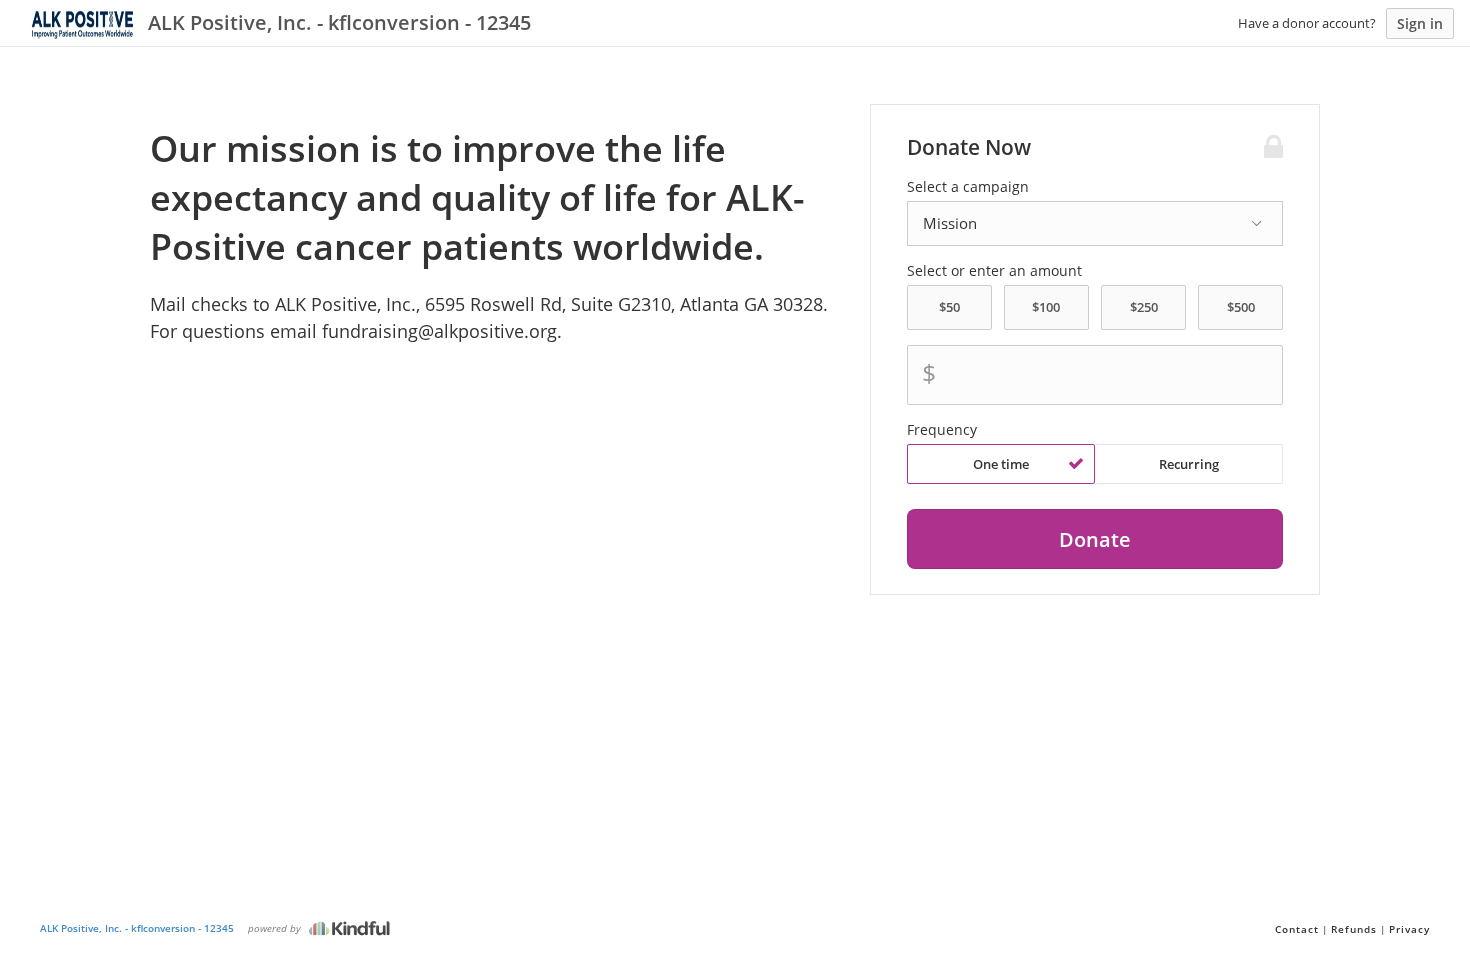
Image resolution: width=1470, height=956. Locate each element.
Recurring (1189, 464)
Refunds (1354, 929)
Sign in (1420, 23)
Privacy (1409, 929)
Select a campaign (968, 187)
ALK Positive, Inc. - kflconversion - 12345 (137, 928)
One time (1001, 464)
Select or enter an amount (994, 271)
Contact (1297, 929)
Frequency (942, 430)
